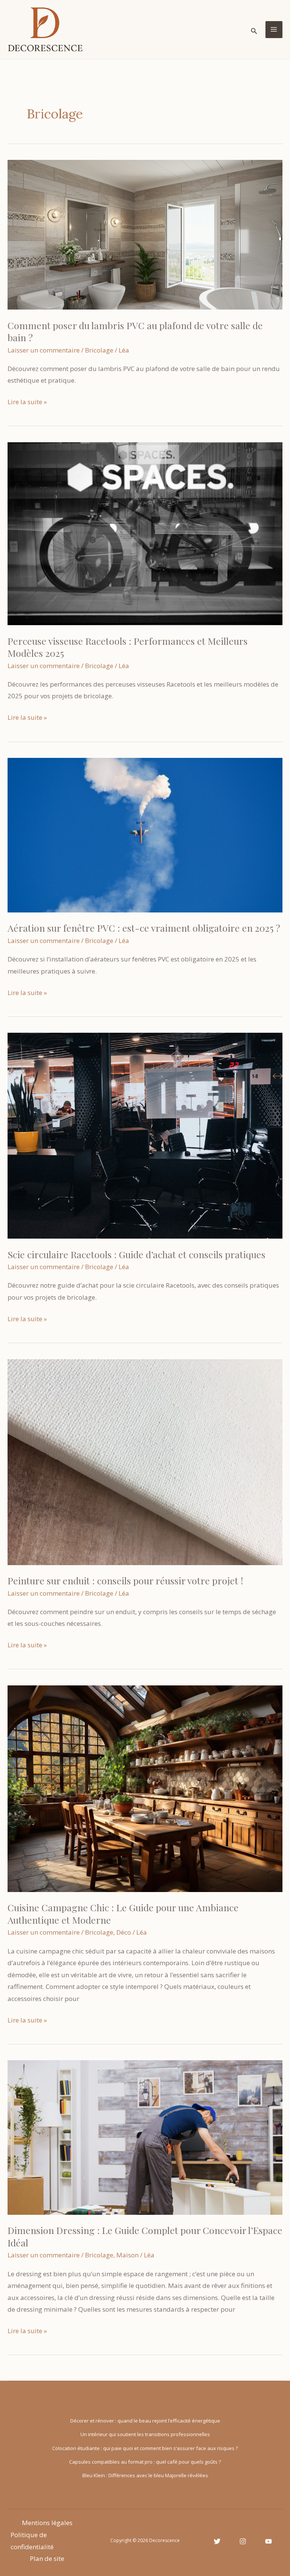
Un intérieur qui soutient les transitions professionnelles (145, 2434)
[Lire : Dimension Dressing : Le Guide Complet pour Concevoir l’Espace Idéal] (145, 2137)
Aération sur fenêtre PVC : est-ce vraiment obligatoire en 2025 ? (144, 928)
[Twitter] (217, 2541)
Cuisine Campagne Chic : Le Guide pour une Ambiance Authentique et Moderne (123, 1914)
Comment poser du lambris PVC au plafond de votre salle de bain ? (135, 331)
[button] (254, 30)
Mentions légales (47, 2523)
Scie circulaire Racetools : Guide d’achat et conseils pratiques (137, 1254)
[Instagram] (243, 2541)
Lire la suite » (27, 402)
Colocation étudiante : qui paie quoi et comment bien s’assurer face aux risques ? (145, 2448)
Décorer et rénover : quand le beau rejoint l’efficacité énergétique (145, 2421)
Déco (124, 1932)
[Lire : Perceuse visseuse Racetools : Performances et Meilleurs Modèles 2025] (145, 533)
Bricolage (99, 350)
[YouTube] (268, 2541)
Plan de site (47, 2558)
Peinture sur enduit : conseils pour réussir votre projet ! (125, 1580)
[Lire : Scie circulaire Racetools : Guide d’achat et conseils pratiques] (145, 1135)
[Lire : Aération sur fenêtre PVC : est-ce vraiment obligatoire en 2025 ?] (145, 835)
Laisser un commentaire (44, 350)
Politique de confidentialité (32, 2541)
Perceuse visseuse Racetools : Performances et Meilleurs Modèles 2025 (128, 647)
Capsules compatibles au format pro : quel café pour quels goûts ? (145, 2462)
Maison (127, 2255)
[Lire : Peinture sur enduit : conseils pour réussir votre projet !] (145, 1461)
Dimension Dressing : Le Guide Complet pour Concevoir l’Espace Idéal (145, 2236)
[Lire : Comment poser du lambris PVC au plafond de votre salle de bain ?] (145, 234)
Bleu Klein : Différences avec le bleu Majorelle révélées (145, 2475)
